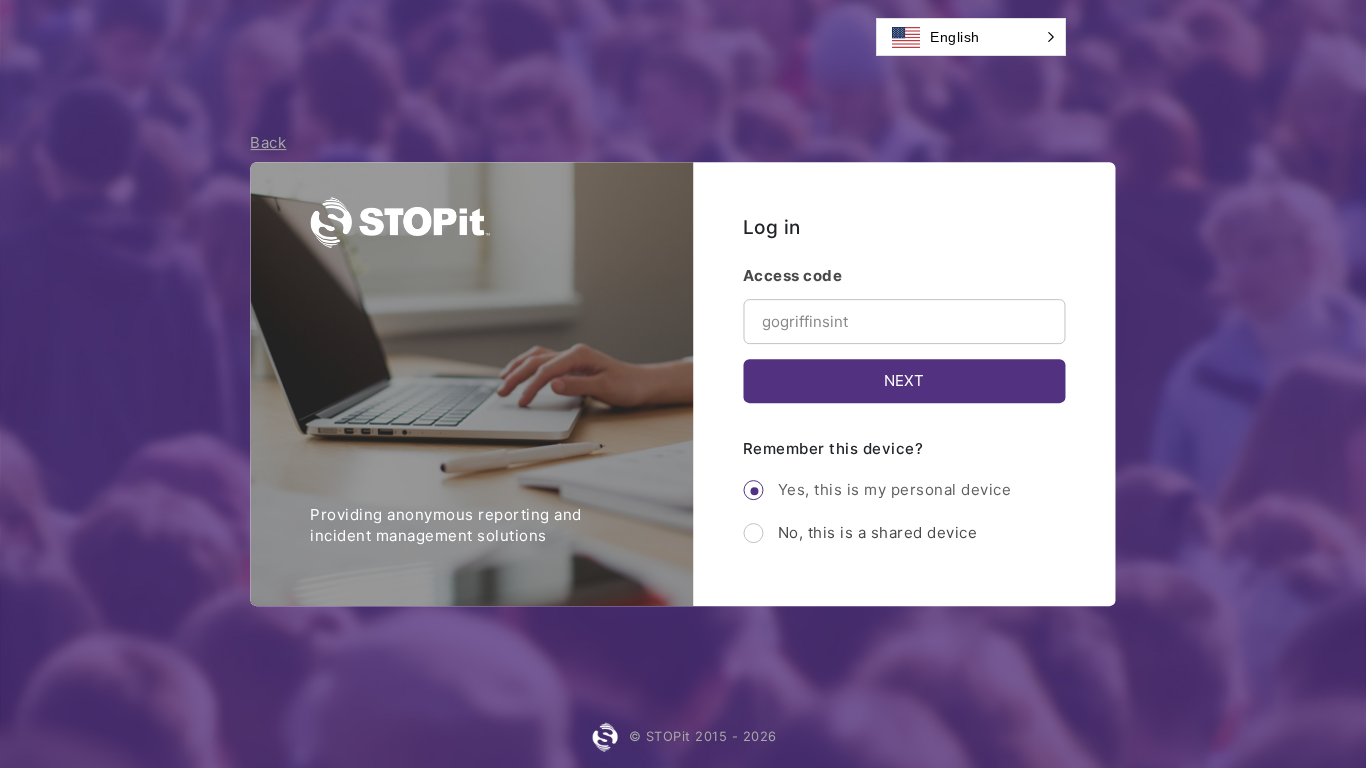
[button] (971, 37)
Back (268, 142)
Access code (793, 275)
